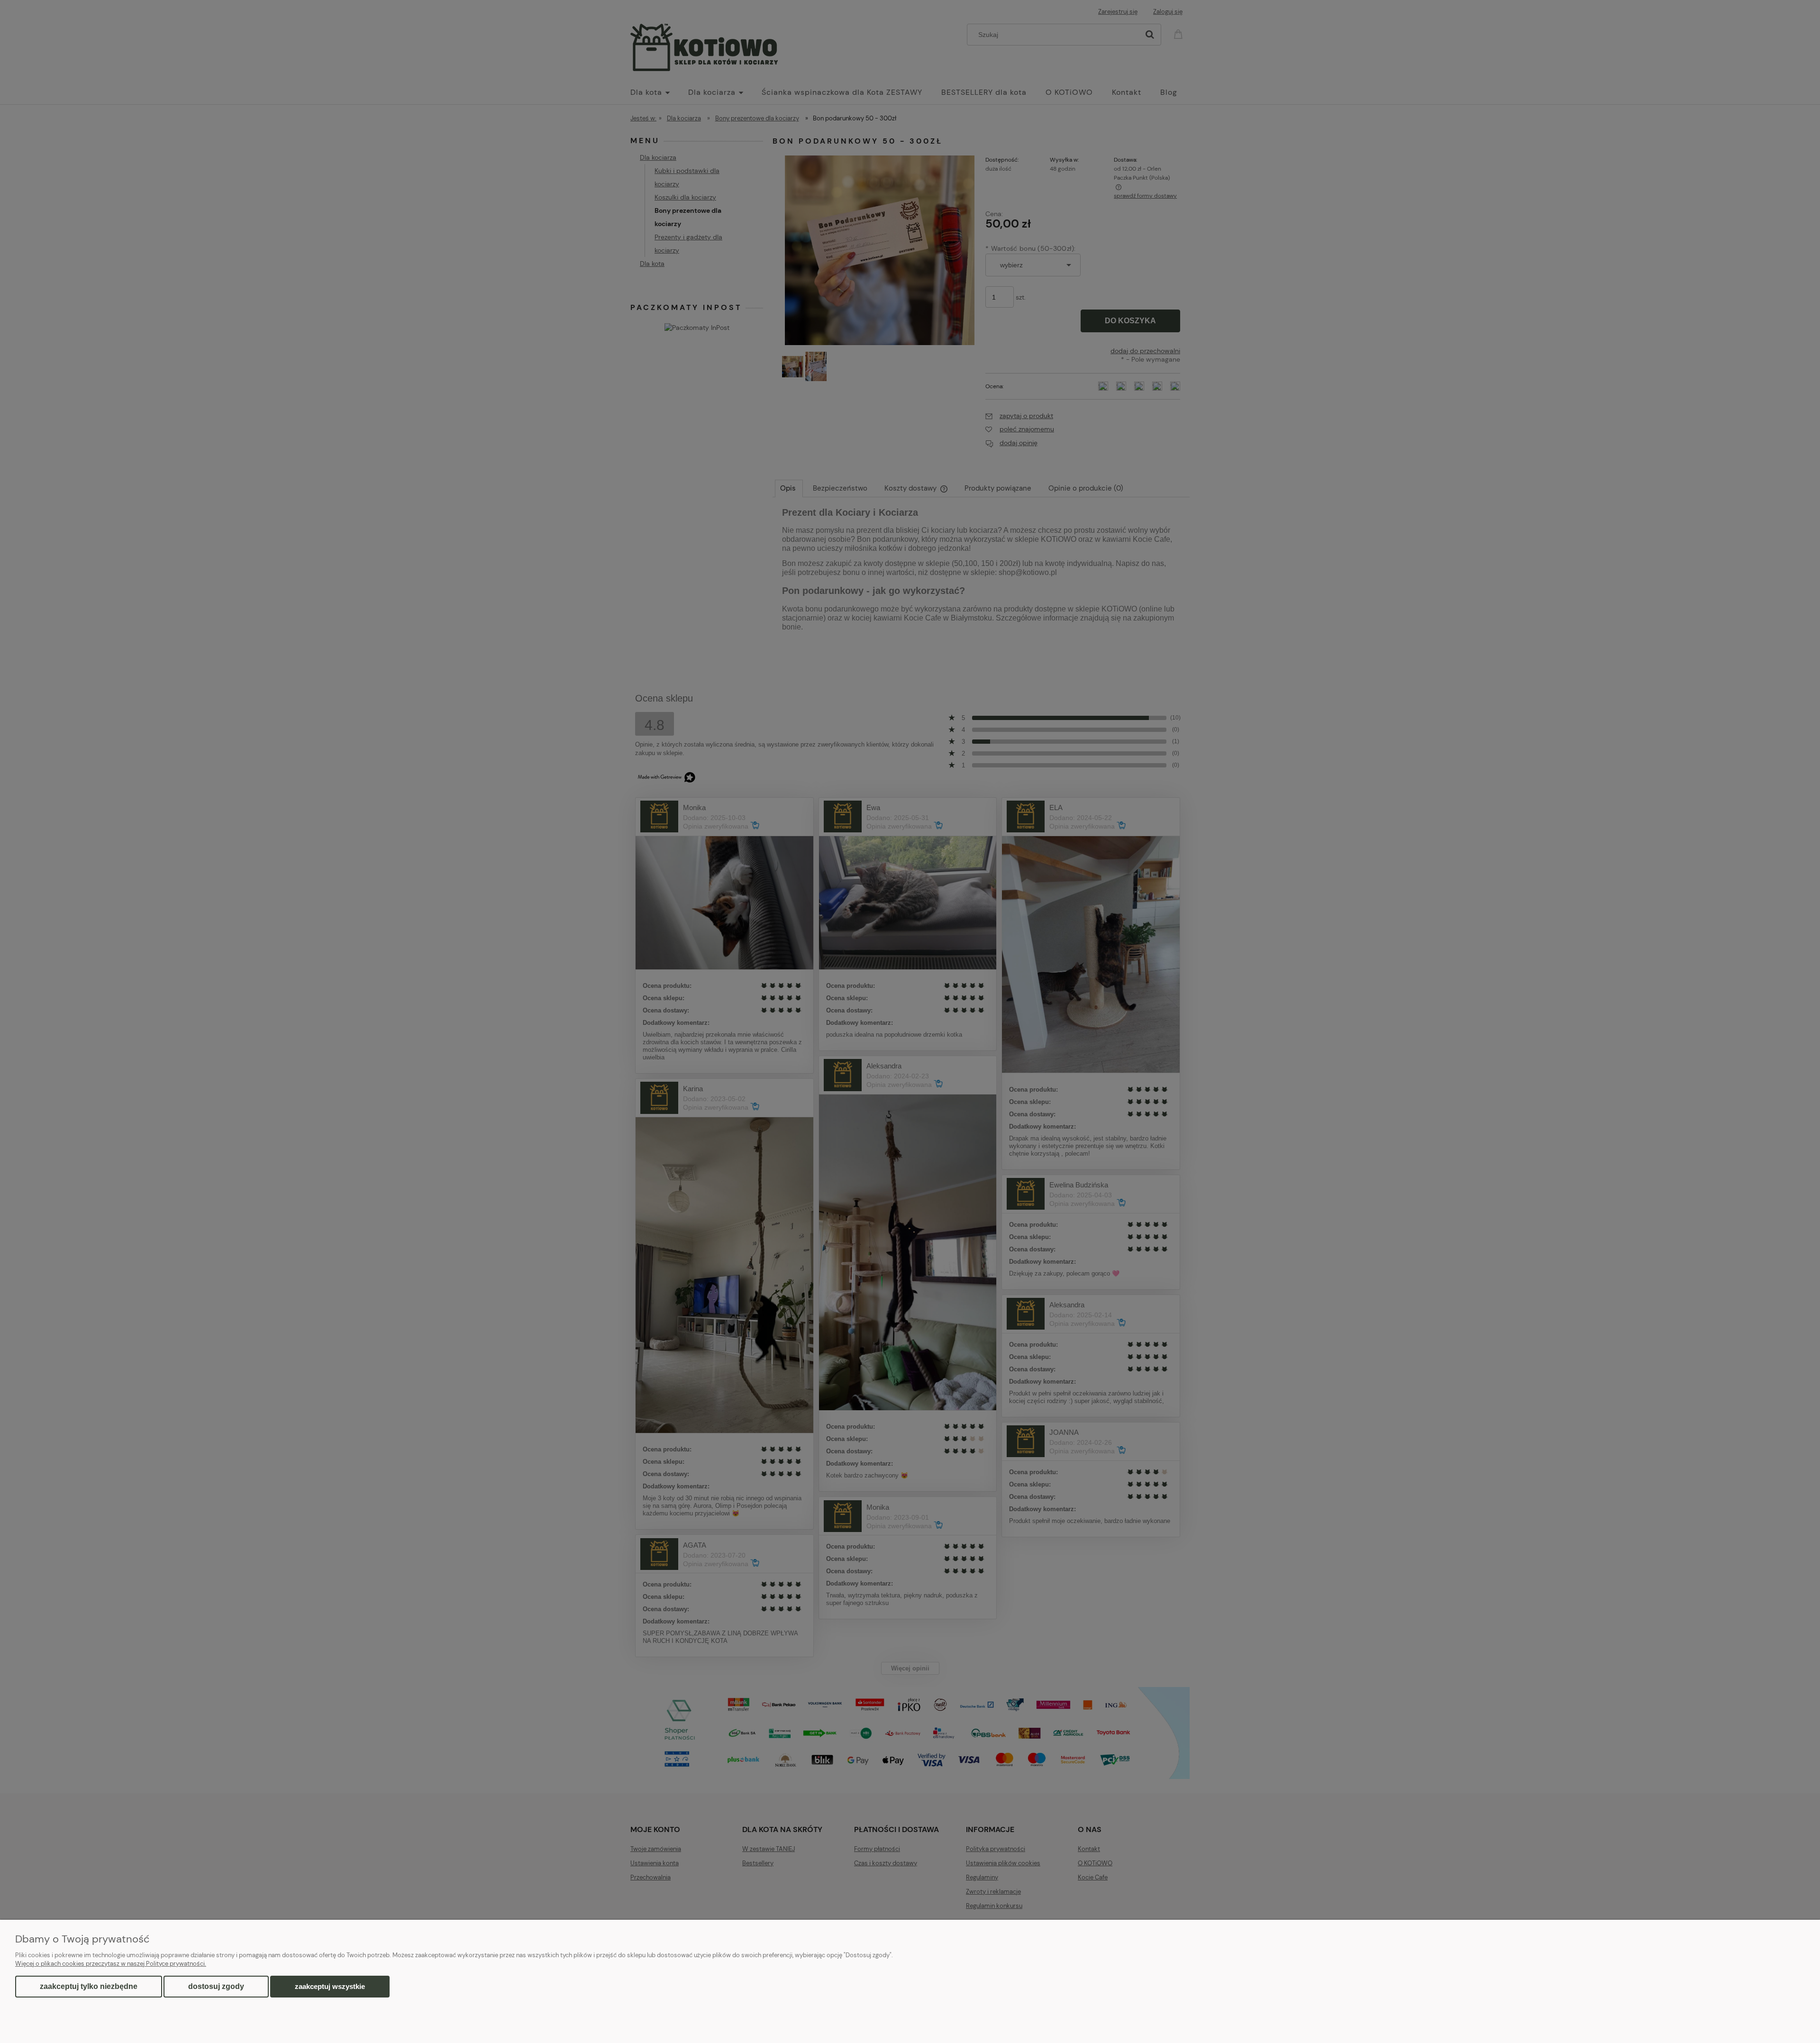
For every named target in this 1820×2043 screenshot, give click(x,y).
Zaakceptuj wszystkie (330, 1986)
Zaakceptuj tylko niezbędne (89, 1986)
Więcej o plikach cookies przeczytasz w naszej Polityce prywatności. (111, 1964)
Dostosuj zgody (216, 1986)
